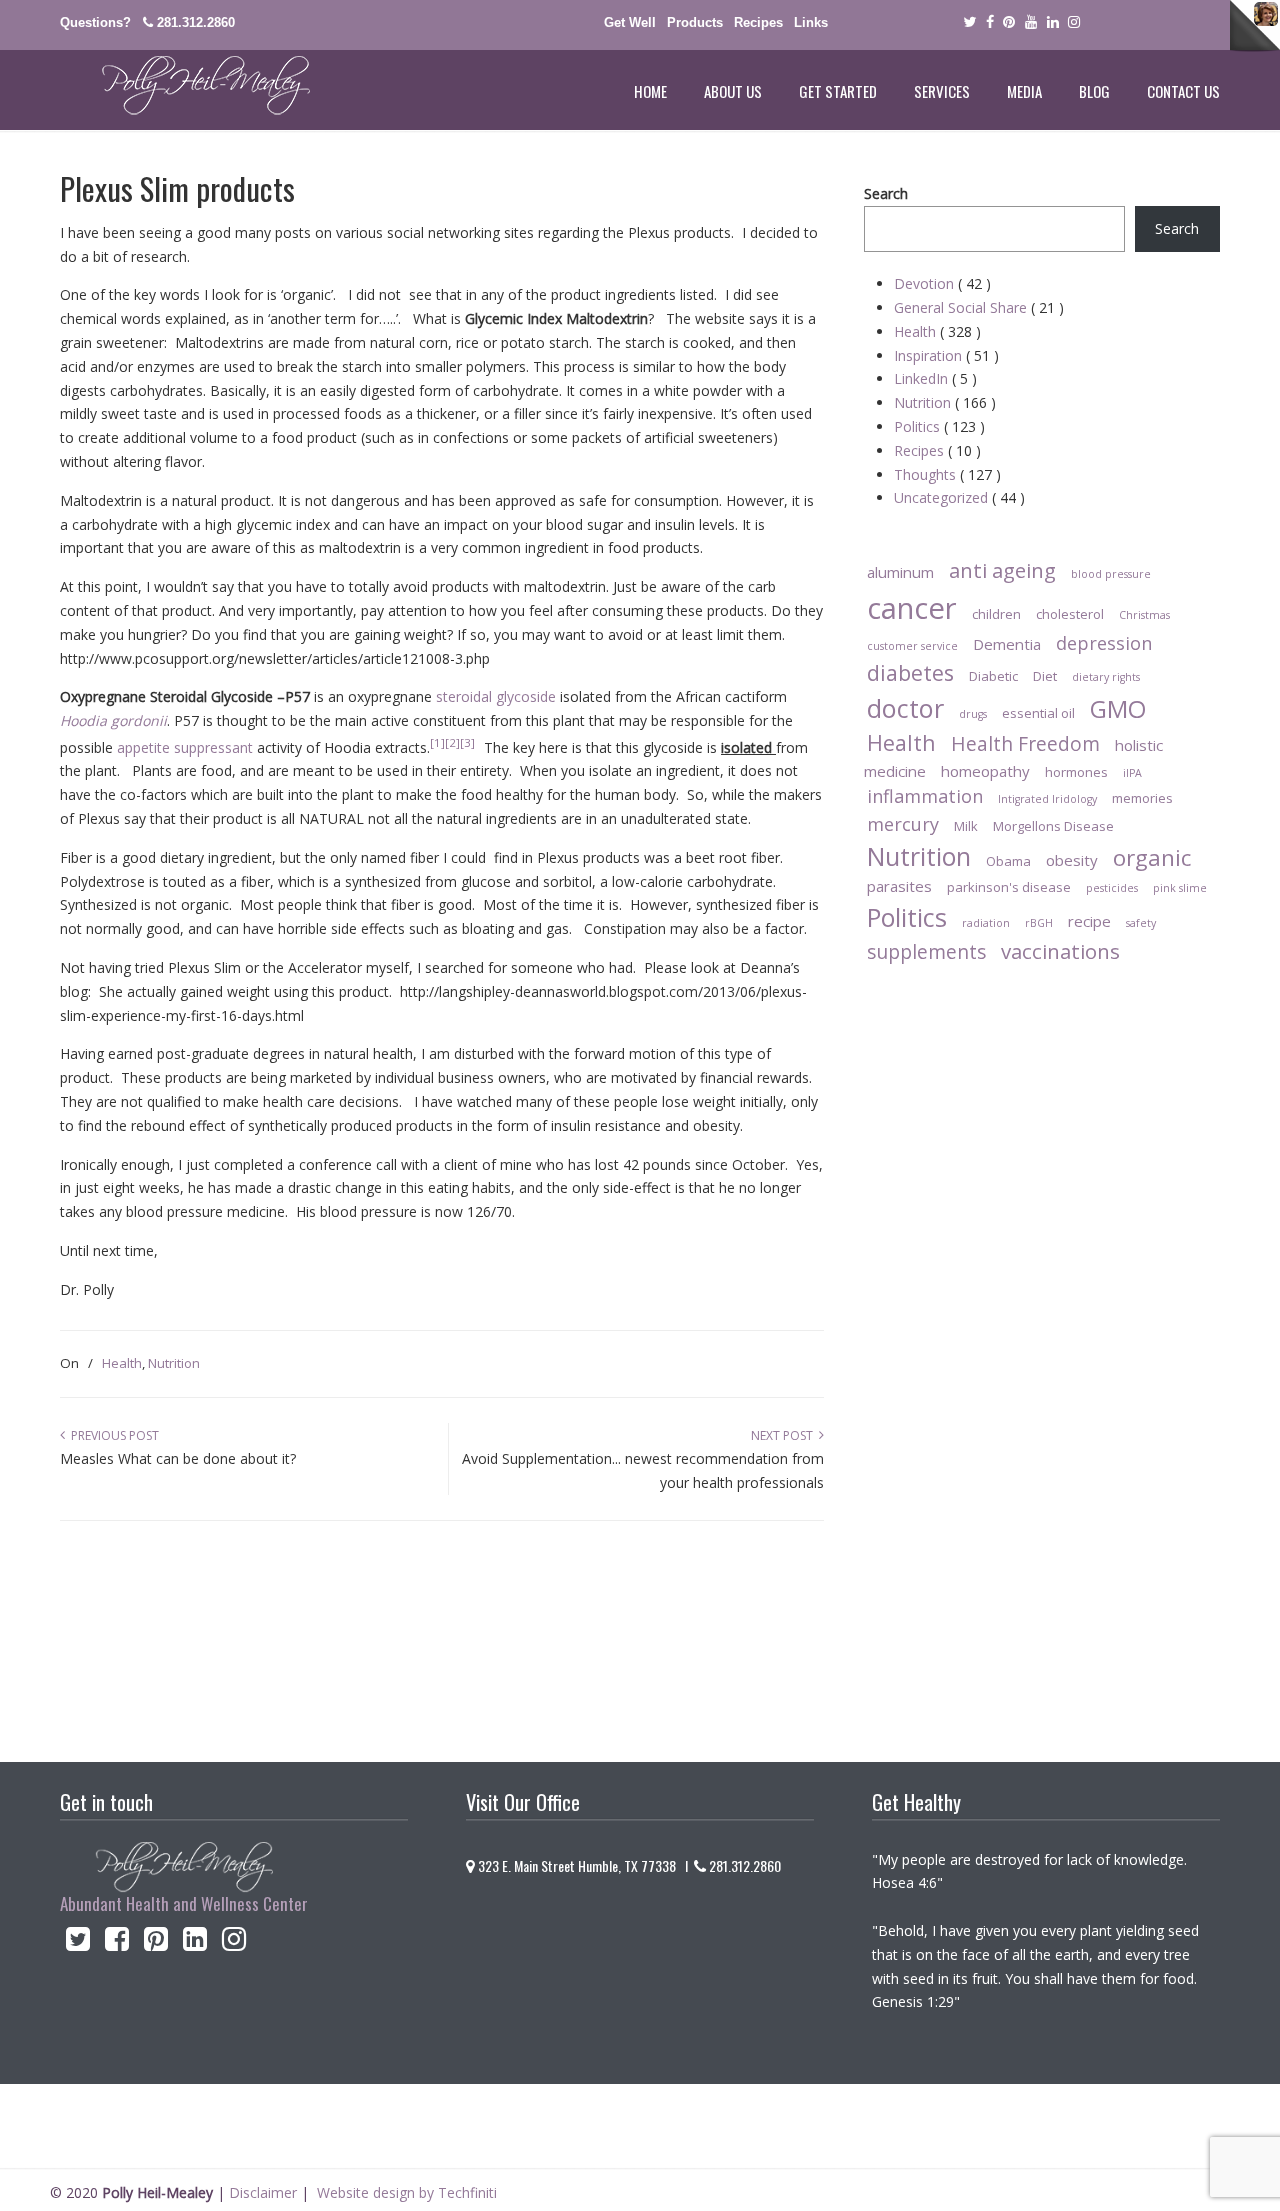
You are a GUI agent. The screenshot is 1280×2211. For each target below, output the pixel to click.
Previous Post (112, 1435)
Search (886, 193)
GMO (1118, 708)
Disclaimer (263, 2192)
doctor (905, 708)
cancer (912, 608)
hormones (1076, 772)
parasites (899, 886)
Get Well (630, 22)
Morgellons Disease (1053, 826)
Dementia (1007, 644)
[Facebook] (990, 22)
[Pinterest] (1009, 22)
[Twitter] (969, 22)
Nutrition (174, 1363)
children (996, 614)
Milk (966, 826)
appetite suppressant (185, 747)
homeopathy (985, 771)
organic (1152, 857)
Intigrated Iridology (1047, 799)
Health (122, 1363)
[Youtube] (1031, 22)
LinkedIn (935, 378)
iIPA (1132, 773)
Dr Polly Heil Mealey (185, 86)
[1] (437, 742)
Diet (1045, 676)
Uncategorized (959, 497)
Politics (939, 426)
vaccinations (1060, 951)
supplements (926, 951)
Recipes (758, 22)
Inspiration (946, 355)
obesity (1072, 860)
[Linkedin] (1053, 22)
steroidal (464, 696)
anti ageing (1002, 570)
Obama (1008, 861)
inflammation (925, 796)
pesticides (1112, 888)
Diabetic (993, 676)
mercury (903, 824)
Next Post (785, 1435)
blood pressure (1111, 574)
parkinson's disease (1009, 887)
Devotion (942, 283)
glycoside (526, 696)
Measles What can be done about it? (178, 1458)
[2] (452, 742)
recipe (1089, 921)
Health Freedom (1025, 743)
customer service (912, 646)
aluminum (900, 572)
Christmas (1144, 615)
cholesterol (1070, 614)
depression (1104, 643)
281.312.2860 (196, 22)
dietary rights (1106, 677)
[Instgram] (1075, 22)
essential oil (1038, 713)
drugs (973, 714)
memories (1142, 798)
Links (811, 22)
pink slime (1180, 888)
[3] (472, 742)
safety (1141, 923)
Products (695, 22)
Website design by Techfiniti (407, 2192)
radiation (986, 923)
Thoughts (947, 474)
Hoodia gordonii (113, 720)
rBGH (1039, 923)
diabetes (910, 672)
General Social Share (979, 307)
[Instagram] (234, 1943)
